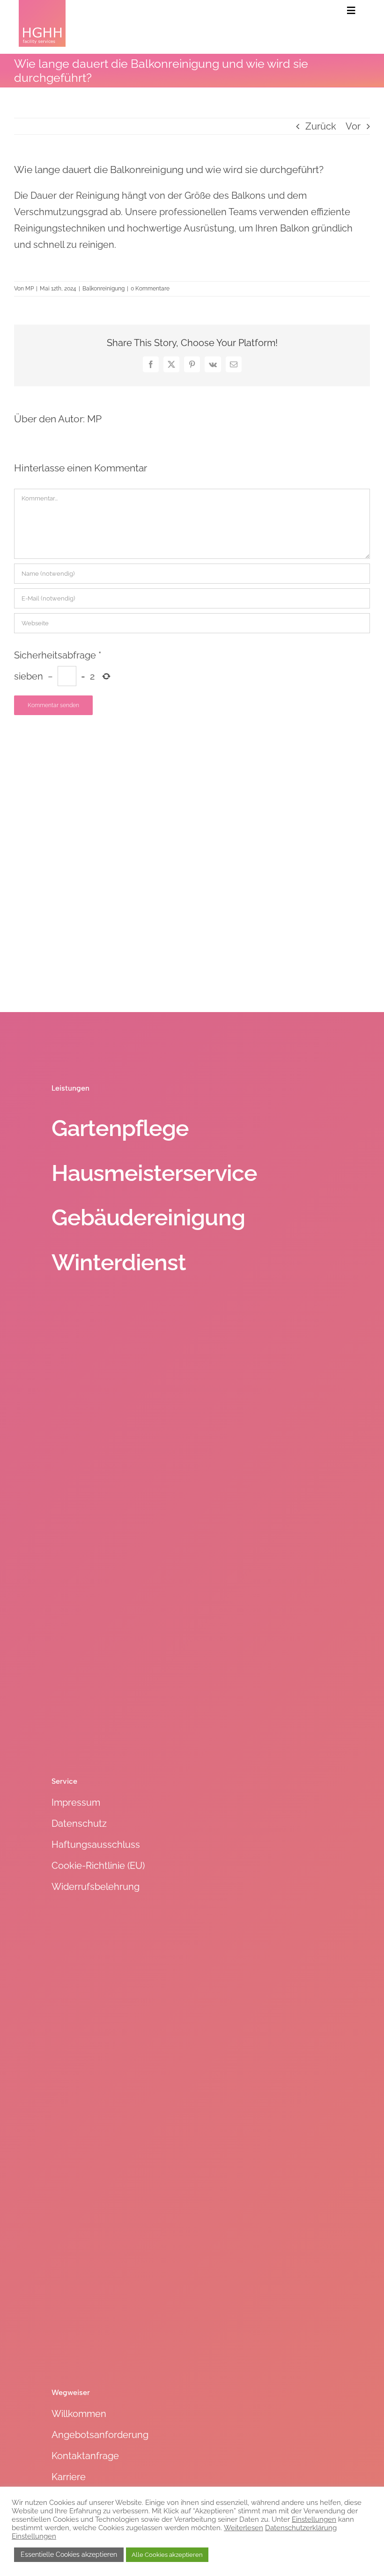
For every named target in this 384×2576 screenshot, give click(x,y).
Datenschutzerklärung (301, 2528)
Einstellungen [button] (314, 2519)
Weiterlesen (244, 2528)
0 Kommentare (150, 289)
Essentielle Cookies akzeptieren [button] (69, 2554)
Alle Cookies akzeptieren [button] (167, 2555)
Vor (353, 126)
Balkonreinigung (103, 289)
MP (30, 289)
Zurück (321, 126)
